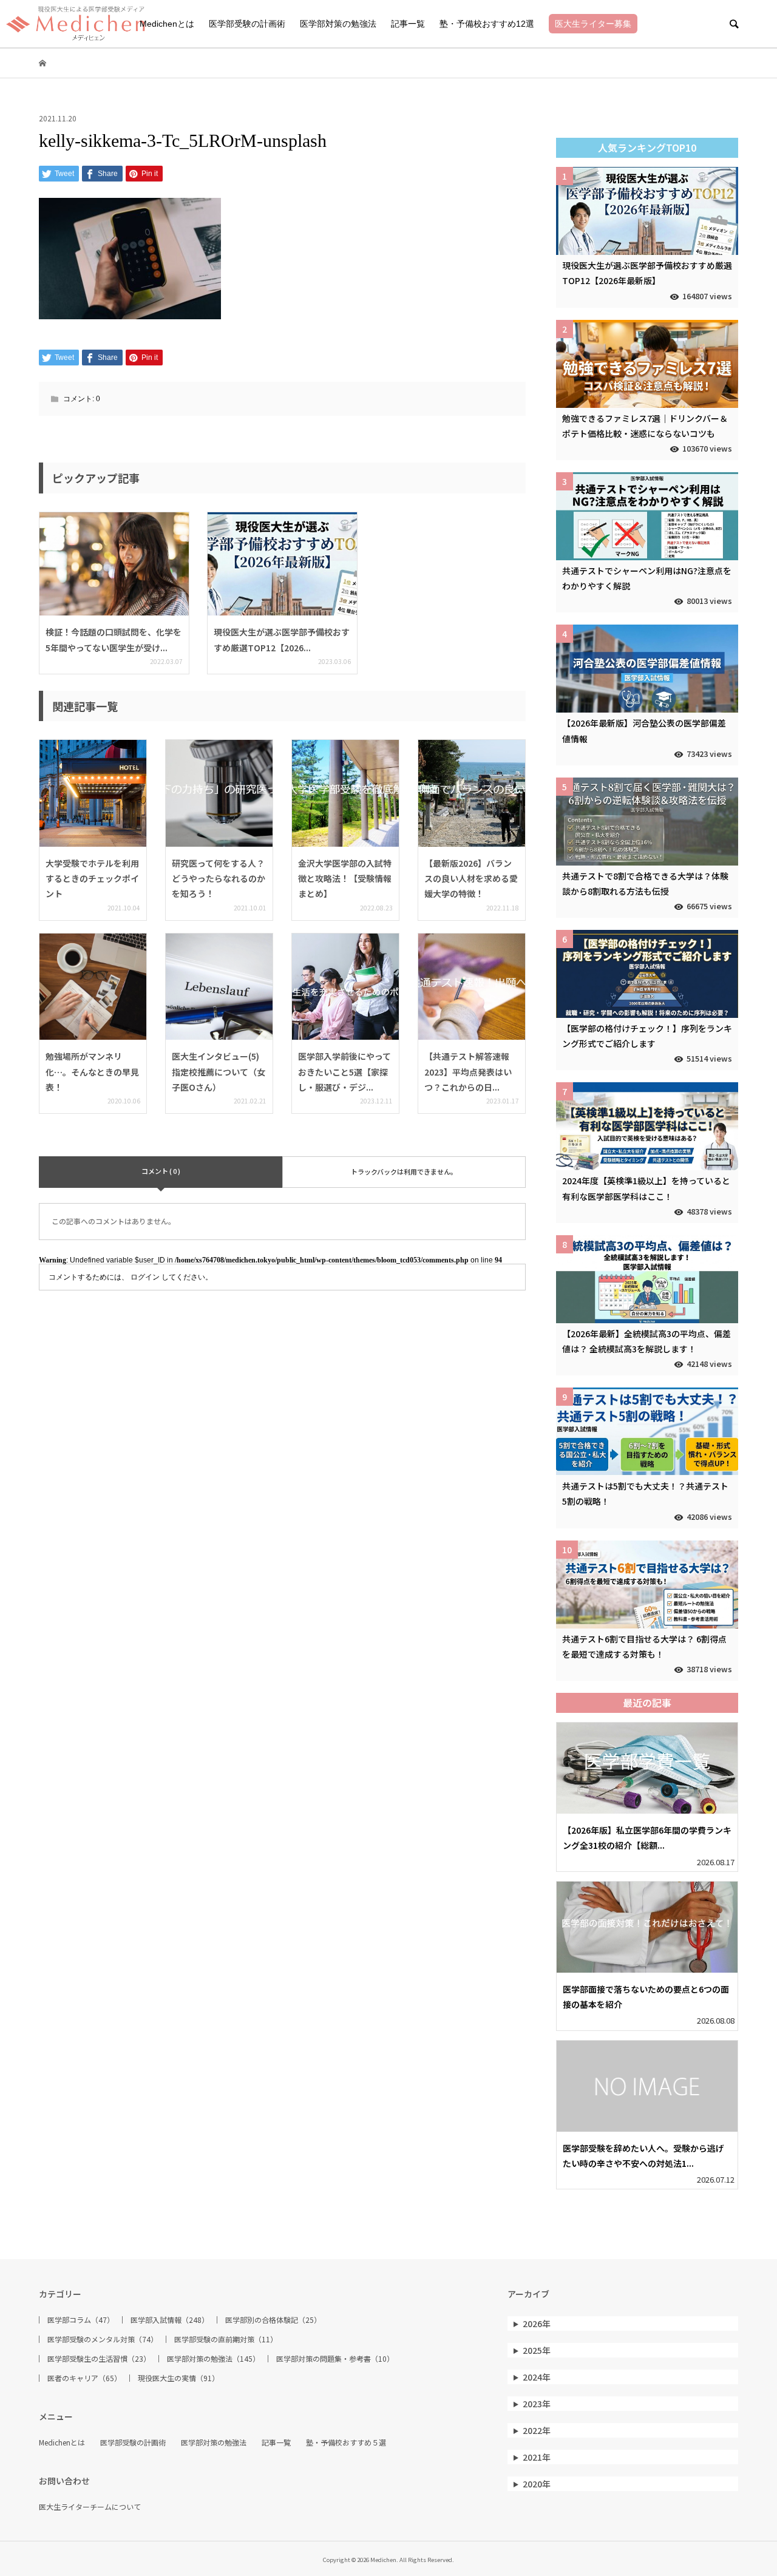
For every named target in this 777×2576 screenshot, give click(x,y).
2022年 (537, 2430)
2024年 (537, 2377)
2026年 (537, 2323)
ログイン (145, 1277)
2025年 (537, 2350)
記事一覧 (408, 24)
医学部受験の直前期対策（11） (226, 2339)
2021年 (537, 2457)
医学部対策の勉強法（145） (213, 2359)
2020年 (537, 2484)
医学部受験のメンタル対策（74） (103, 2339)
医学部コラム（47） (81, 2320)
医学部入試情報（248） (170, 2320)
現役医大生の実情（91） (178, 2378)
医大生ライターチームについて (90, 2507)
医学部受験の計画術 (247, 24)
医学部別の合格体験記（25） (273, 2320)
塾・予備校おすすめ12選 (487, 24)
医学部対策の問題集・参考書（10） (335, 2359)
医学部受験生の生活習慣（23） (99, 2359)
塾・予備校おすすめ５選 (346, 2442)
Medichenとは (167, 24)
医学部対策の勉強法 (338, 24)
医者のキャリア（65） (84, 2378)
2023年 (537, 2404)
